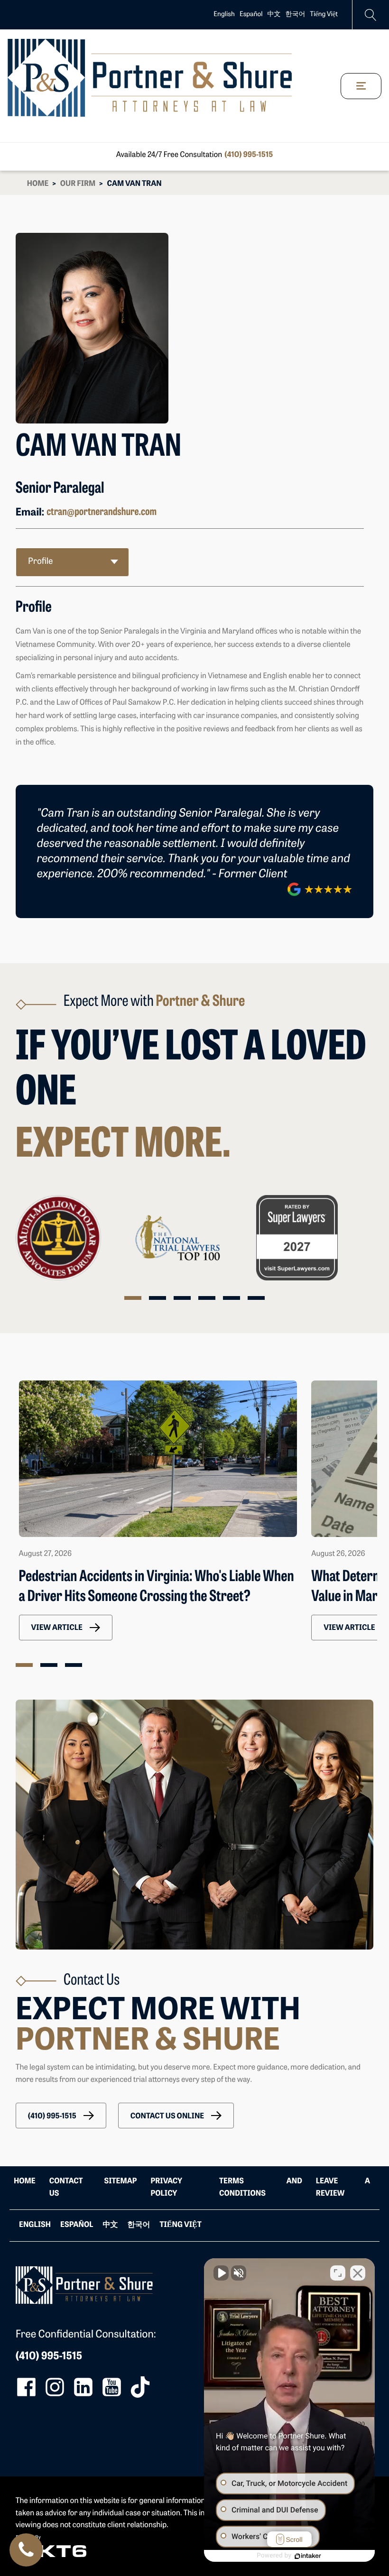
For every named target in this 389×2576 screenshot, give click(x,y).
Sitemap (121, 2181)
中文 (274, 14)
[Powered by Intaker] (308, 2556)
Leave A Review (343, 2188)
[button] (66, 1628)
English (224, 14)
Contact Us (66, 2188)
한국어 (296, 14)
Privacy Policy (166, 2188)
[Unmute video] (221, 2273)
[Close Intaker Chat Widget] (358, 2273)
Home (38, 184)
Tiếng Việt (324, 14)
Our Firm (78, 184)
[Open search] (371, 15)
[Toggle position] (338, 2273)
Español (251, 14)
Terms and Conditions (261, 2188)
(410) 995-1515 (249, 155)
